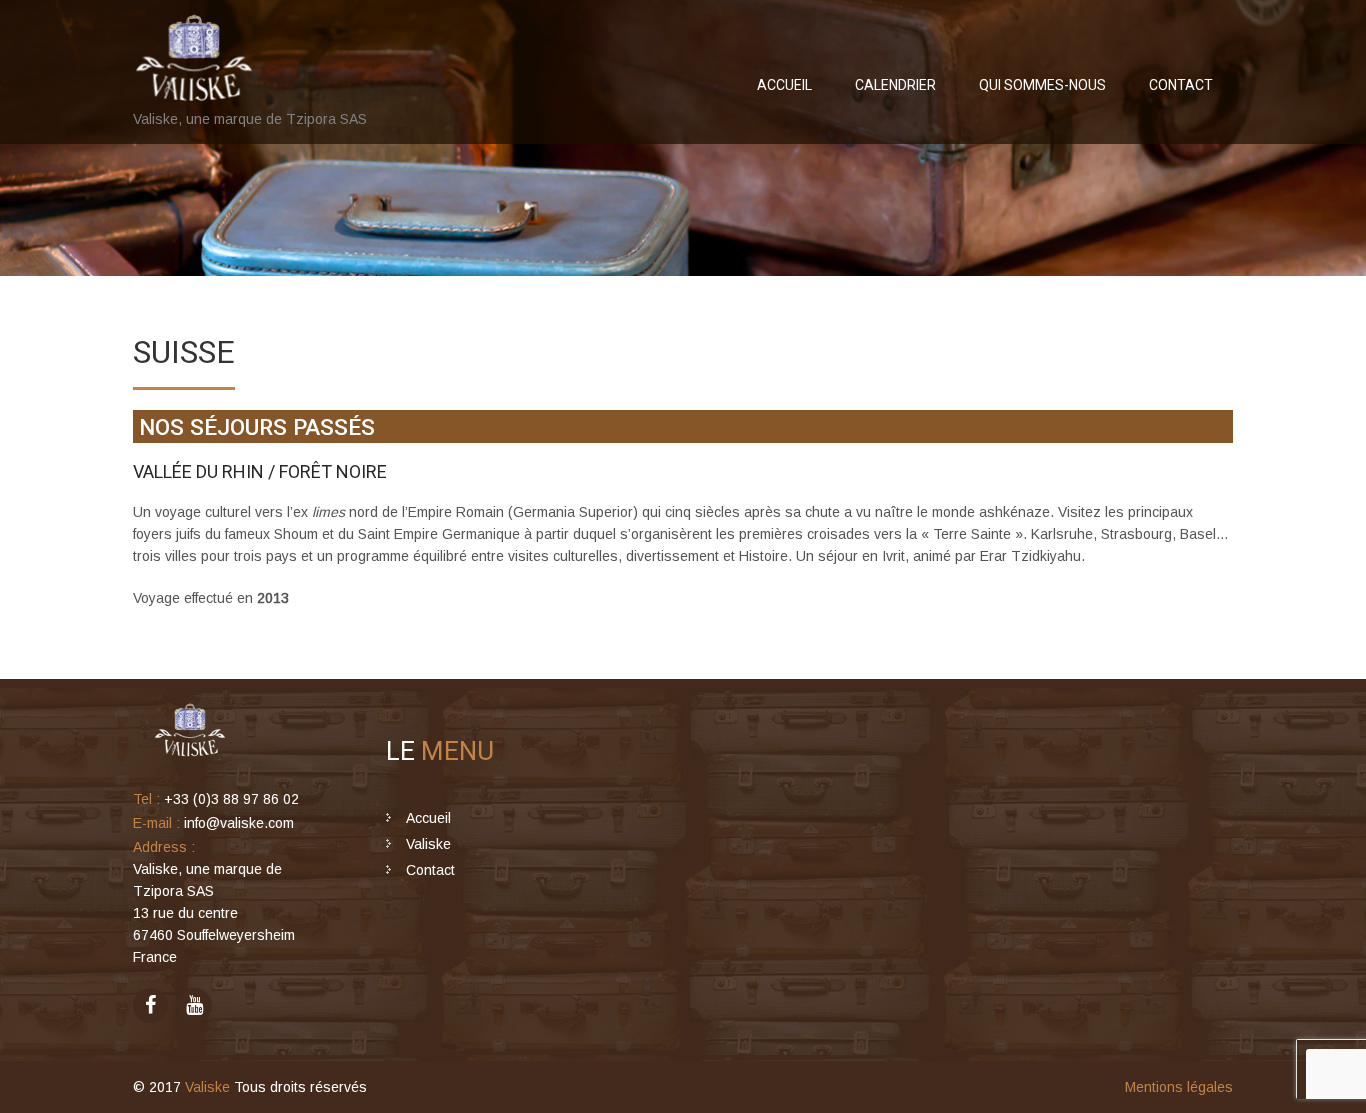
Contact (1181, 85)
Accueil (784, 85)
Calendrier (895, 85)
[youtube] (194, 1005)
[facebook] (150, 1005)
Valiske (428, 844)
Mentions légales (1179, 1087)
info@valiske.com (239, 823)
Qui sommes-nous (1042, 85)
